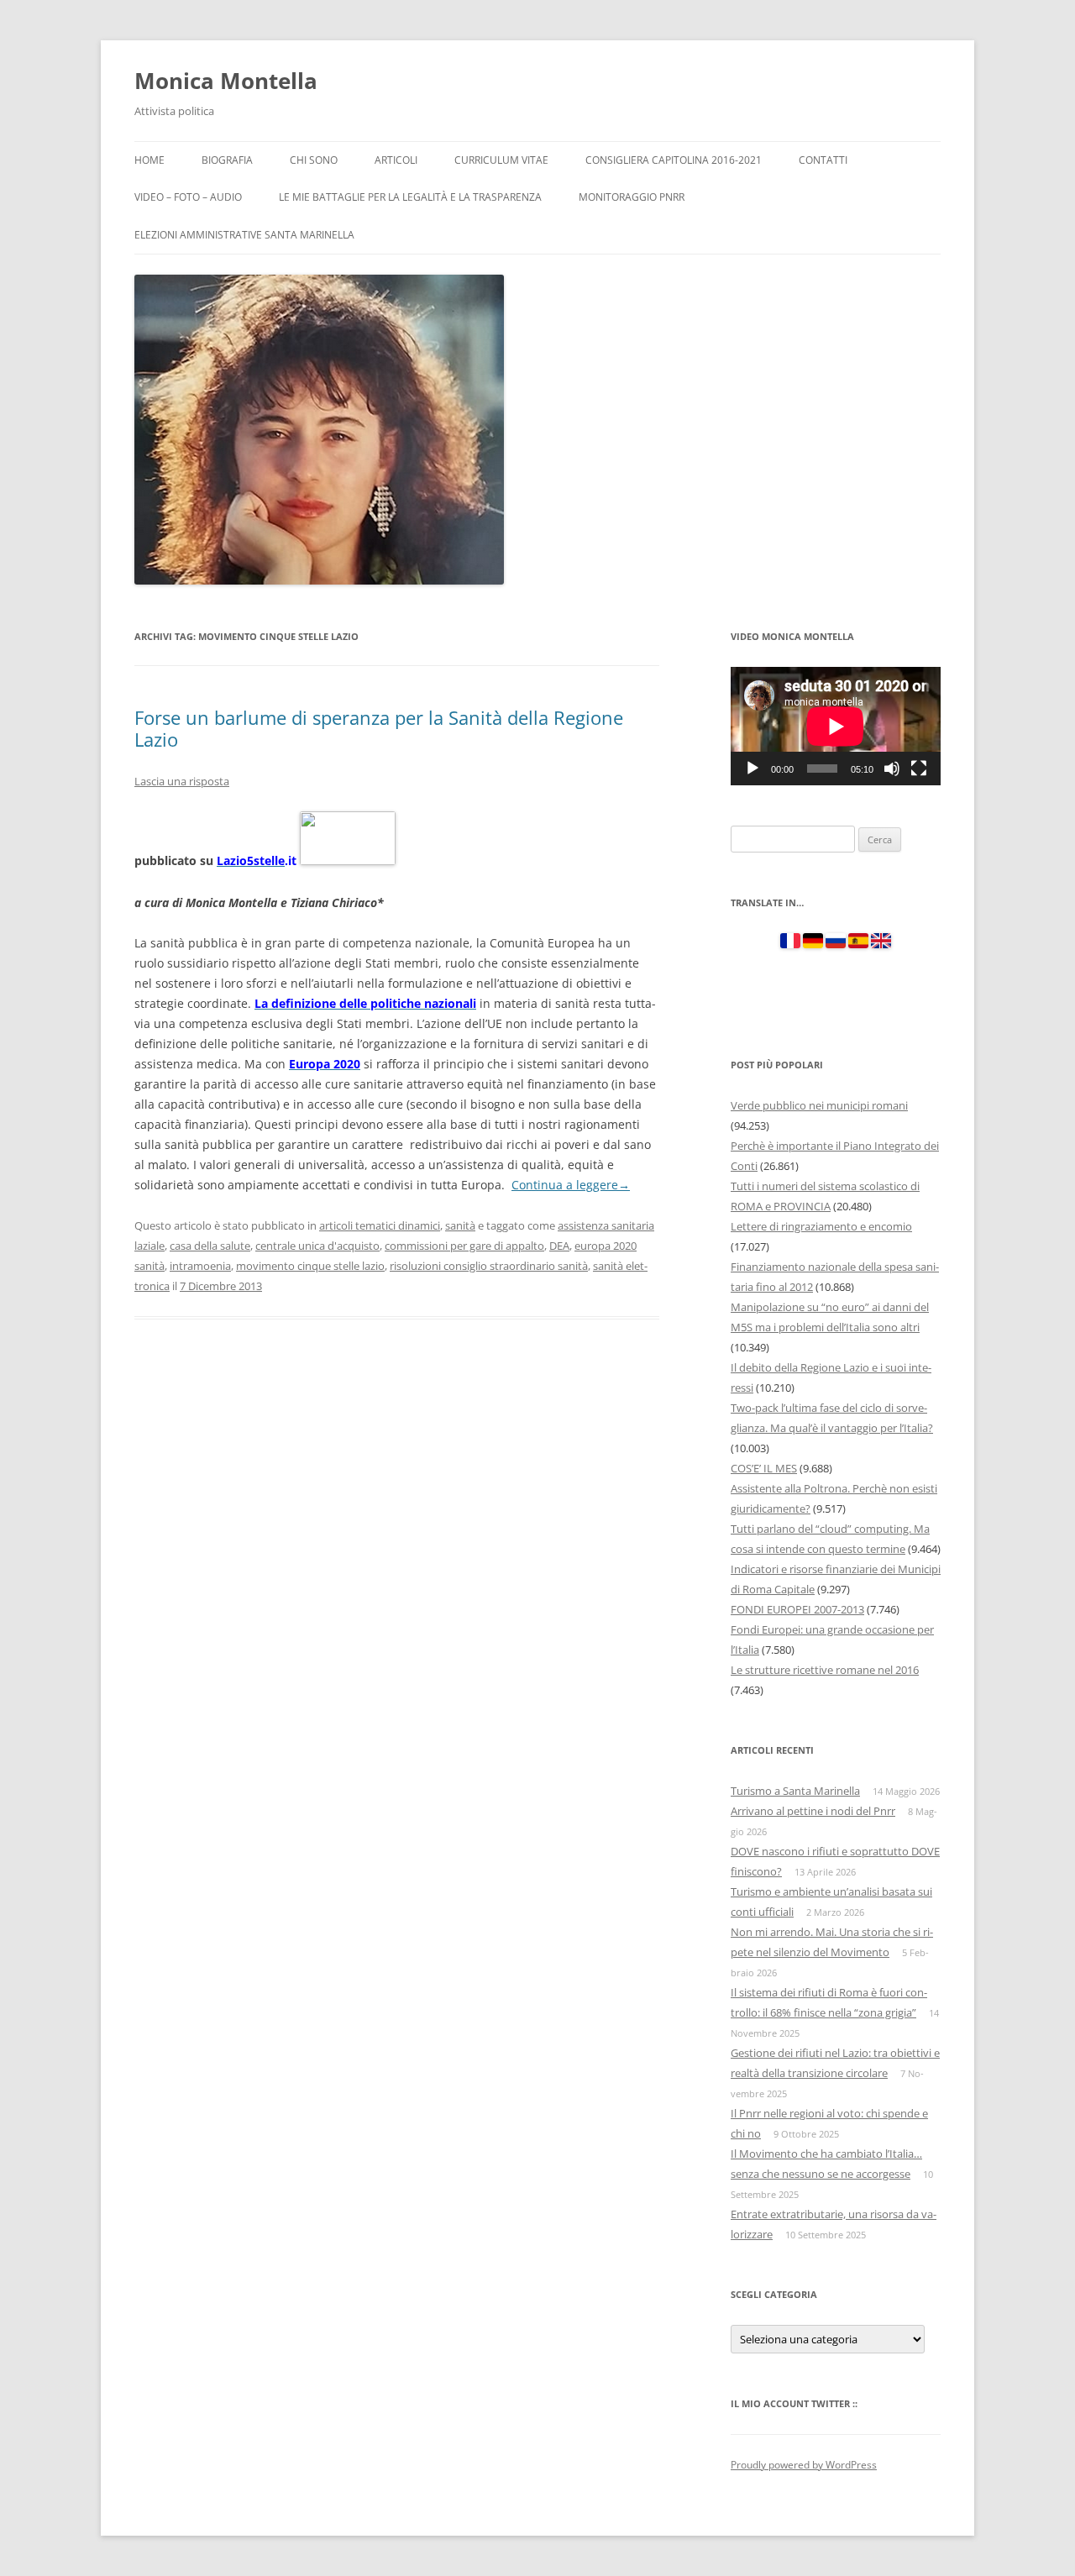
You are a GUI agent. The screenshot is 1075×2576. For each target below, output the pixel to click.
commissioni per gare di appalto (464, 1246)
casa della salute (210, 1246)
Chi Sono (314, 160)
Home (149, 160)
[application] (836, 726)
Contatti (823, 160)
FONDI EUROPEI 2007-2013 (797, 1609)
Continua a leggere (571, 1185)
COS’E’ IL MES (764, 1468)
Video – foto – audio (188, 197)
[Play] (752, 769)
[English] (881, 944)
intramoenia (200, 1266)
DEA (559, 1246)
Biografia (227, 160)
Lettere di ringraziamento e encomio (821, 1226)
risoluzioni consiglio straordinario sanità (489, 1266)
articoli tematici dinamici (380, 1225)
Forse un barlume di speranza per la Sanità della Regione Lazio (379, 728)
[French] (790, 944)
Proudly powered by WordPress (804, 2465)
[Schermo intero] (919, 769)
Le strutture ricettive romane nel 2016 (825, 1670)
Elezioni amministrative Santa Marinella (244, 235)
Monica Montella (226, 81)
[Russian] (836, 944)
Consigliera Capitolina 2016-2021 (674, 160)
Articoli (396, 160)
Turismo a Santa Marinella (795, 1791)
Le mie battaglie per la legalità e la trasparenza (410, 197)
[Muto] (892, 769)
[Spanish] (858, 944)
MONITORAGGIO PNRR (632, 197)
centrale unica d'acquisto (317, 1246)
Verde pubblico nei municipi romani (819, 1105)
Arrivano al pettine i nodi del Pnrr (813, 1811)
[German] (813, 944)
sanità (460, 1225)
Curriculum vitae (501, 160)
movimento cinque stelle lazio (310, 1266)
